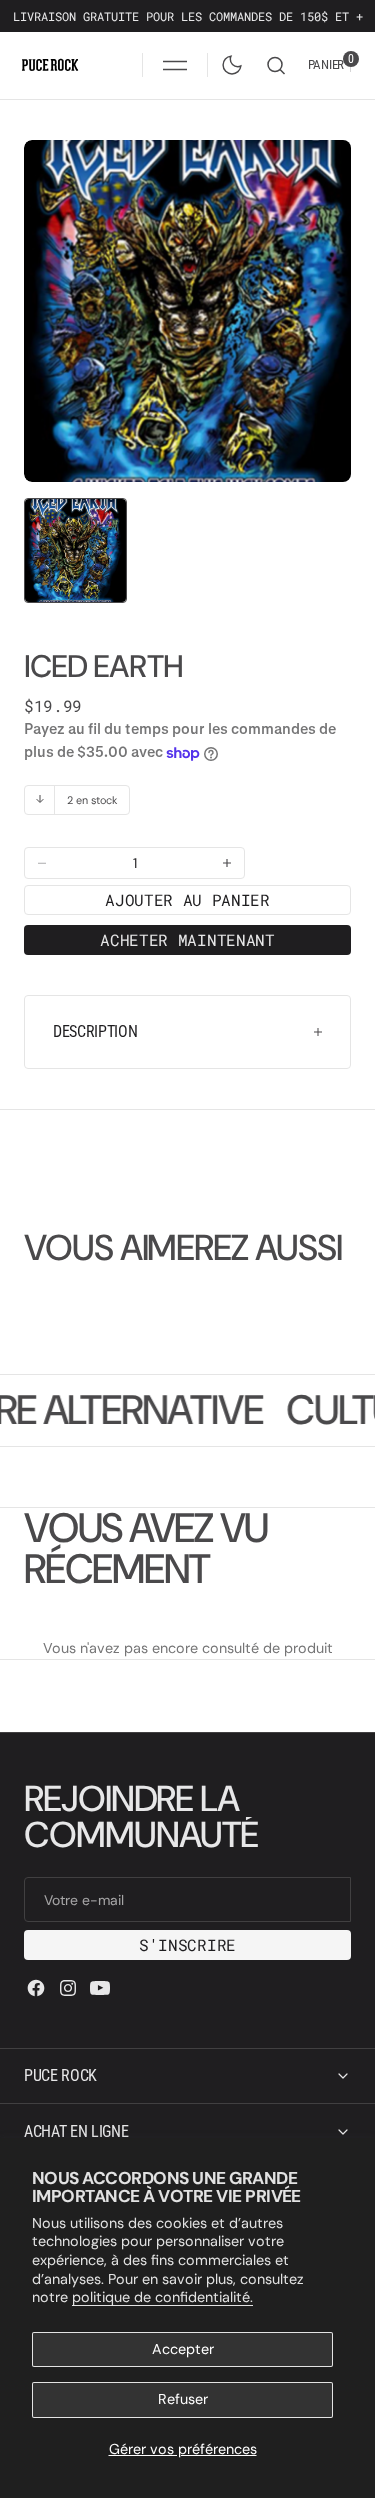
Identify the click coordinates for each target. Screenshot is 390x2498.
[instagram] (68, 1988)
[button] (175, 65)
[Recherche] (276, 65)
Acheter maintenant (187, 919)
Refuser (183, 2399)
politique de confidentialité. (162, 2297)
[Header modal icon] (175, 65)
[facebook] (36, 1988)
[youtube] (100, 1988)
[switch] (228, 61)
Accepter (183, 2349)
